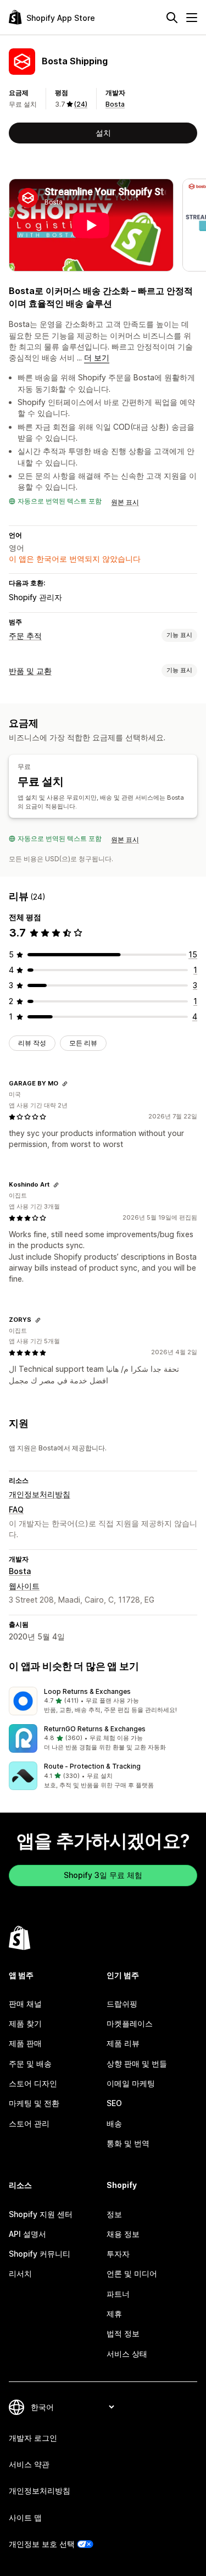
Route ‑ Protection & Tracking (92, 1766)
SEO (114, 2103)
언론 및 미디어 (132, 2273)
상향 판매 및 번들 (137, 2063)
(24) (81, 104)
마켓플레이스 (130, 2023)
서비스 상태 (127, 2354)
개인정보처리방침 (40, 1494)
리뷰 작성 (32, 1043)
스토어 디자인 (33, 2083)
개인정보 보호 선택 (42, 2544)
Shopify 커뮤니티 (40, 2254)
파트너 (118, 2294)
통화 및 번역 (128, 2143)
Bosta (115, 104)
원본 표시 (125, 502)
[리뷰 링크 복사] (65, 1084)
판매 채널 (25, 2004)
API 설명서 (27, 2234)
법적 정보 (123, 2333)
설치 (103, 133)
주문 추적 (25, 636)
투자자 (118, 2254)
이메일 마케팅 (131, 2083)
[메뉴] (192, 18)
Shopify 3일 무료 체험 (103, 1875)
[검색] (172, 18)
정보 (114, 2214)
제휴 (114, 2314)
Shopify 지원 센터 (41, 2214)
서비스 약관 (29, 2464)
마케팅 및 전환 (34, 2103)
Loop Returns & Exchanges (87, 1691)
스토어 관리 (29, 2123)
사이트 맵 (25, 2517)
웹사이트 (24, 1586)
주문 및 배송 (30, 2063)
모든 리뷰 (83, 1043)
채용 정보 (123, 2234)
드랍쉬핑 (122, 2004)
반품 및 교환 (30, 671)
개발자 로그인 (33, 2438)
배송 (114, 2123)
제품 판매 (25, 2043)
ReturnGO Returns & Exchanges (95, 1729)
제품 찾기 (25, 2023)
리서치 (20, 2273)
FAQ (16, 1509)
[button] (103, 1701)
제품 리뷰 (123, 2043)
